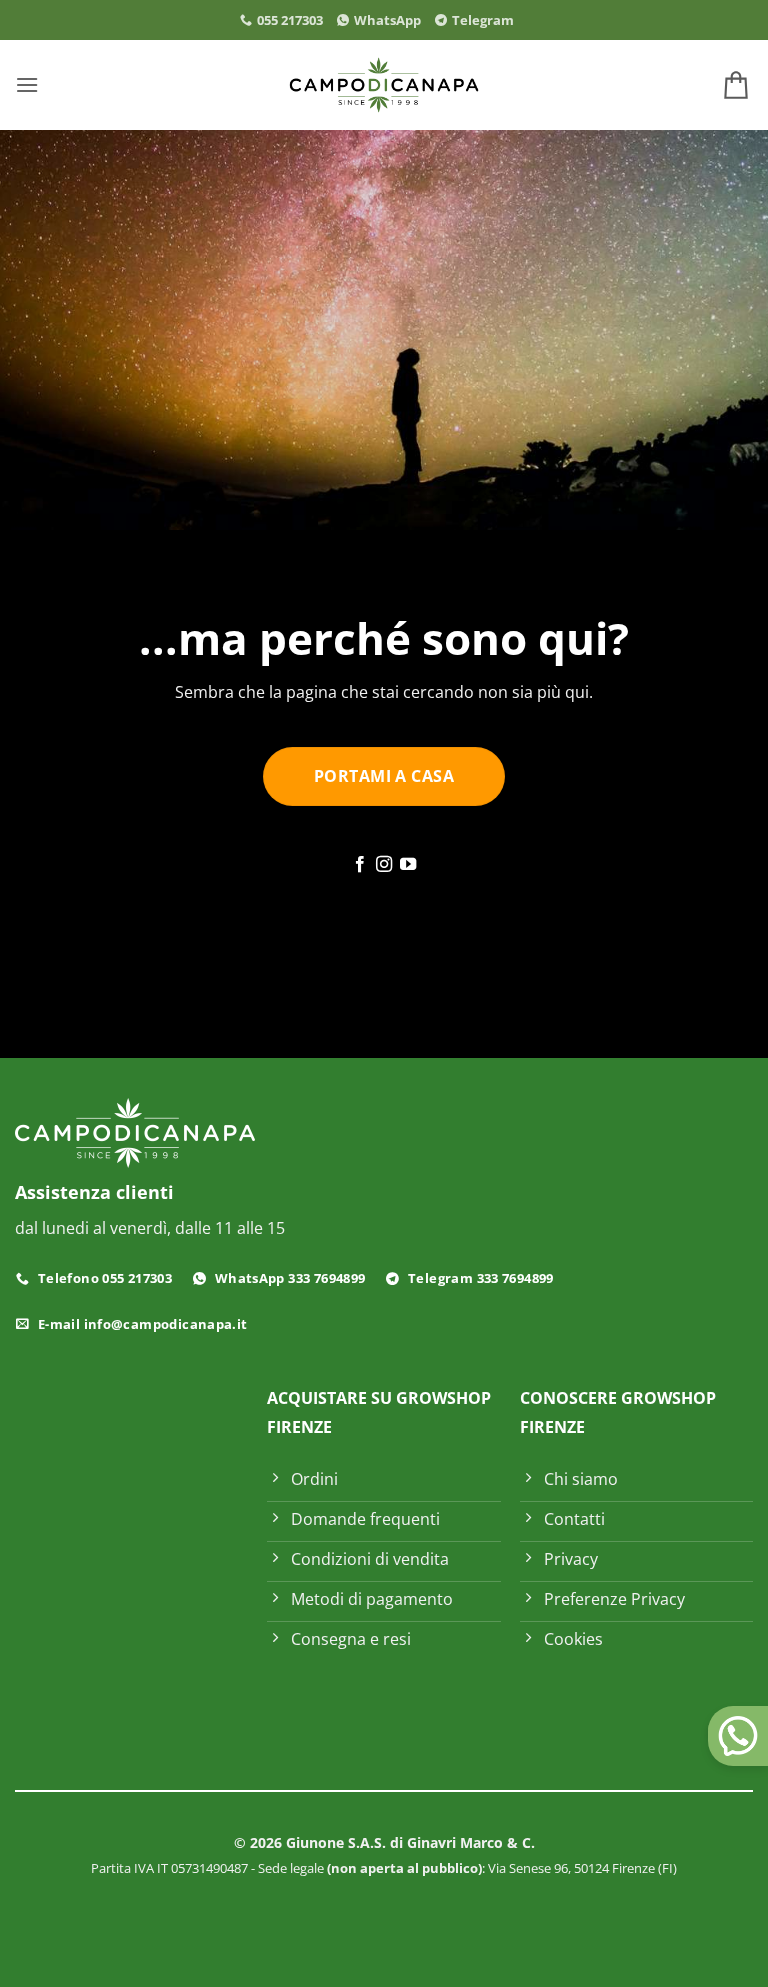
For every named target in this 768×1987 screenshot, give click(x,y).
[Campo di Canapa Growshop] (384, 85)
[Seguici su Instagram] (384, 865)
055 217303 (290, 20)
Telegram (483, 20)
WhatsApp (387, 20)
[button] (27, 84)
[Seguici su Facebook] (359, 865)
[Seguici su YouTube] (408, 865)
